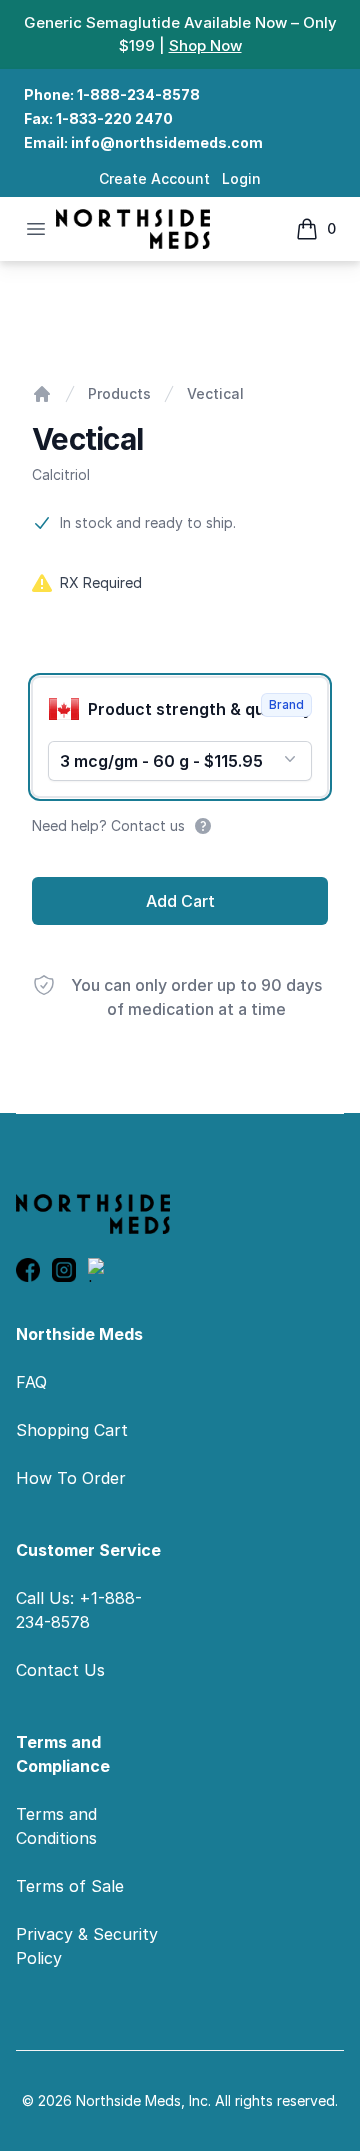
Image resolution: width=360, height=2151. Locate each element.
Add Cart (180, 901)
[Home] (42, 394)
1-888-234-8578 (138, 94)
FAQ (31, 1382)
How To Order (71, 1478)
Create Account (154, 178)
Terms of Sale (70, 1886)
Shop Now (205, 45)
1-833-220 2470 (114, 118)
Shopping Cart (72, 1430)
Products (119, 393)
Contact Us (60, 1670)
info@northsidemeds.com (167, 142)
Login (241, 178)
